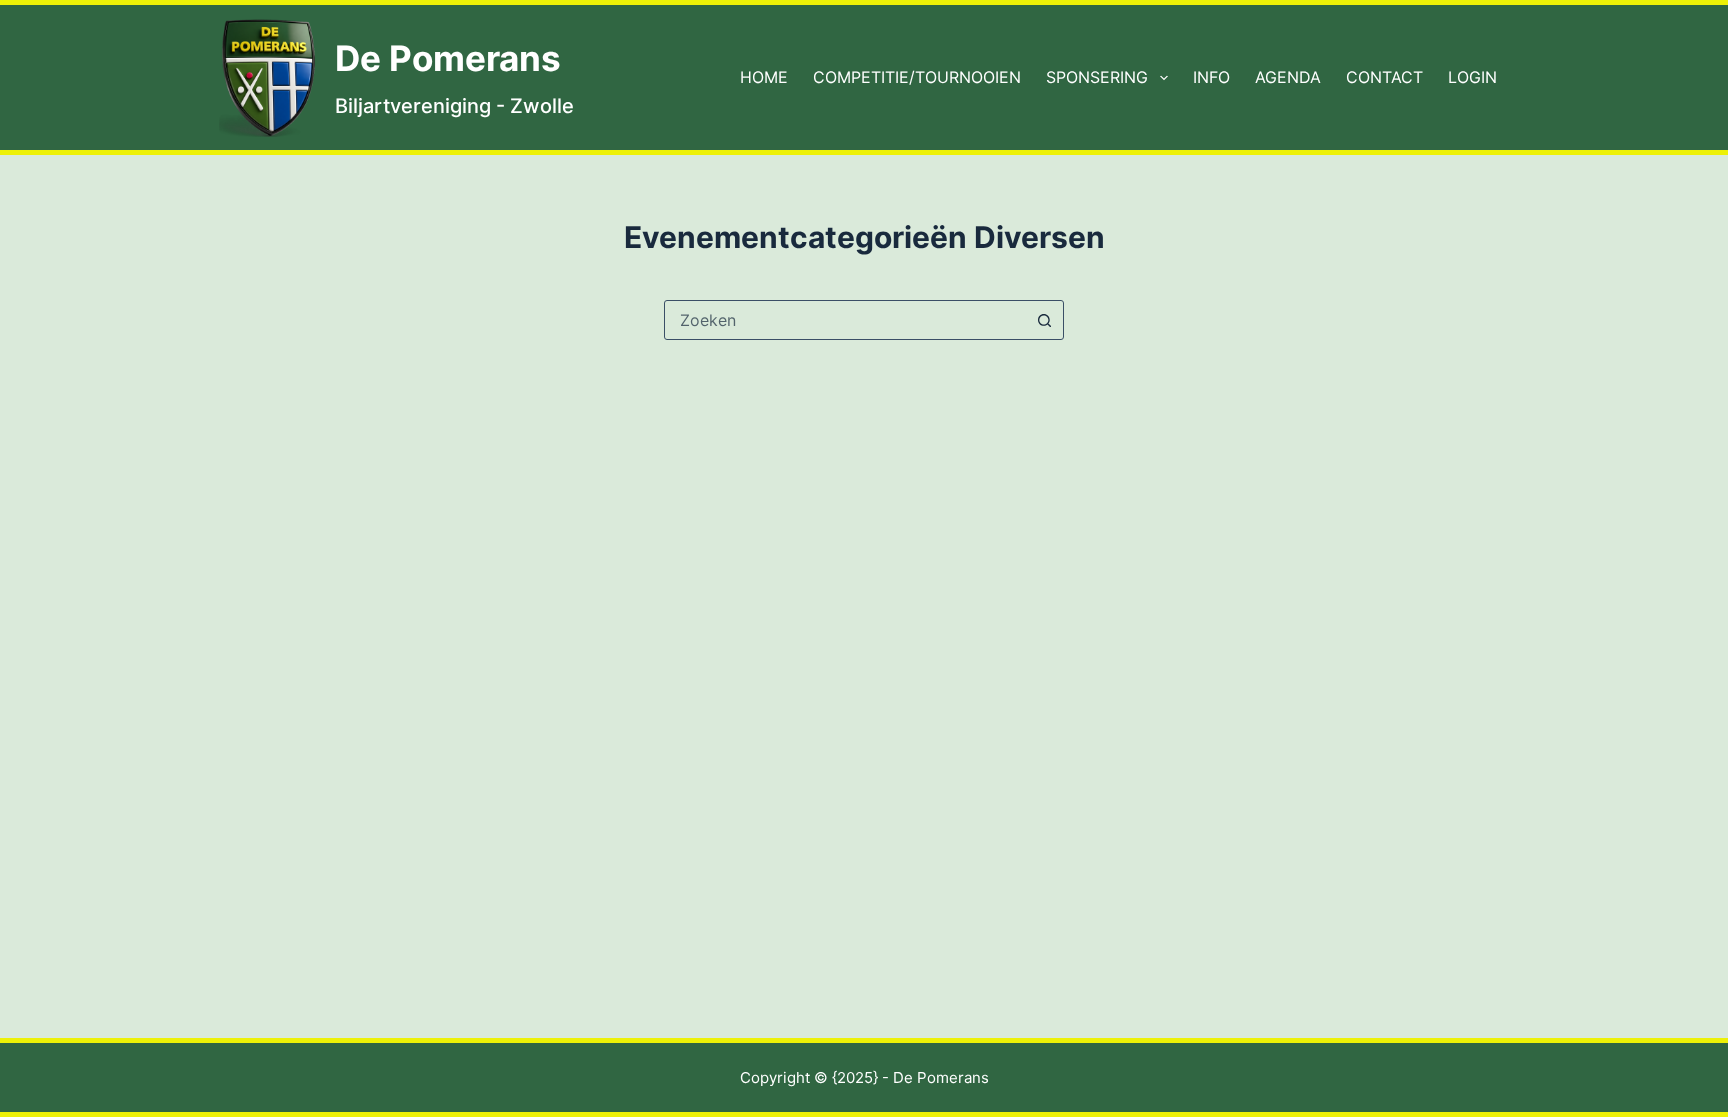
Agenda (1288, 77)
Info (1211, 77)
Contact (1384, 77)
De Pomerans (448, 58)
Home (764, 77)
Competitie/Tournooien (917, 77)
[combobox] (845, 320)
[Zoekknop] (1044, 320)
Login (1472, 77)
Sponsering (1097, 77)
